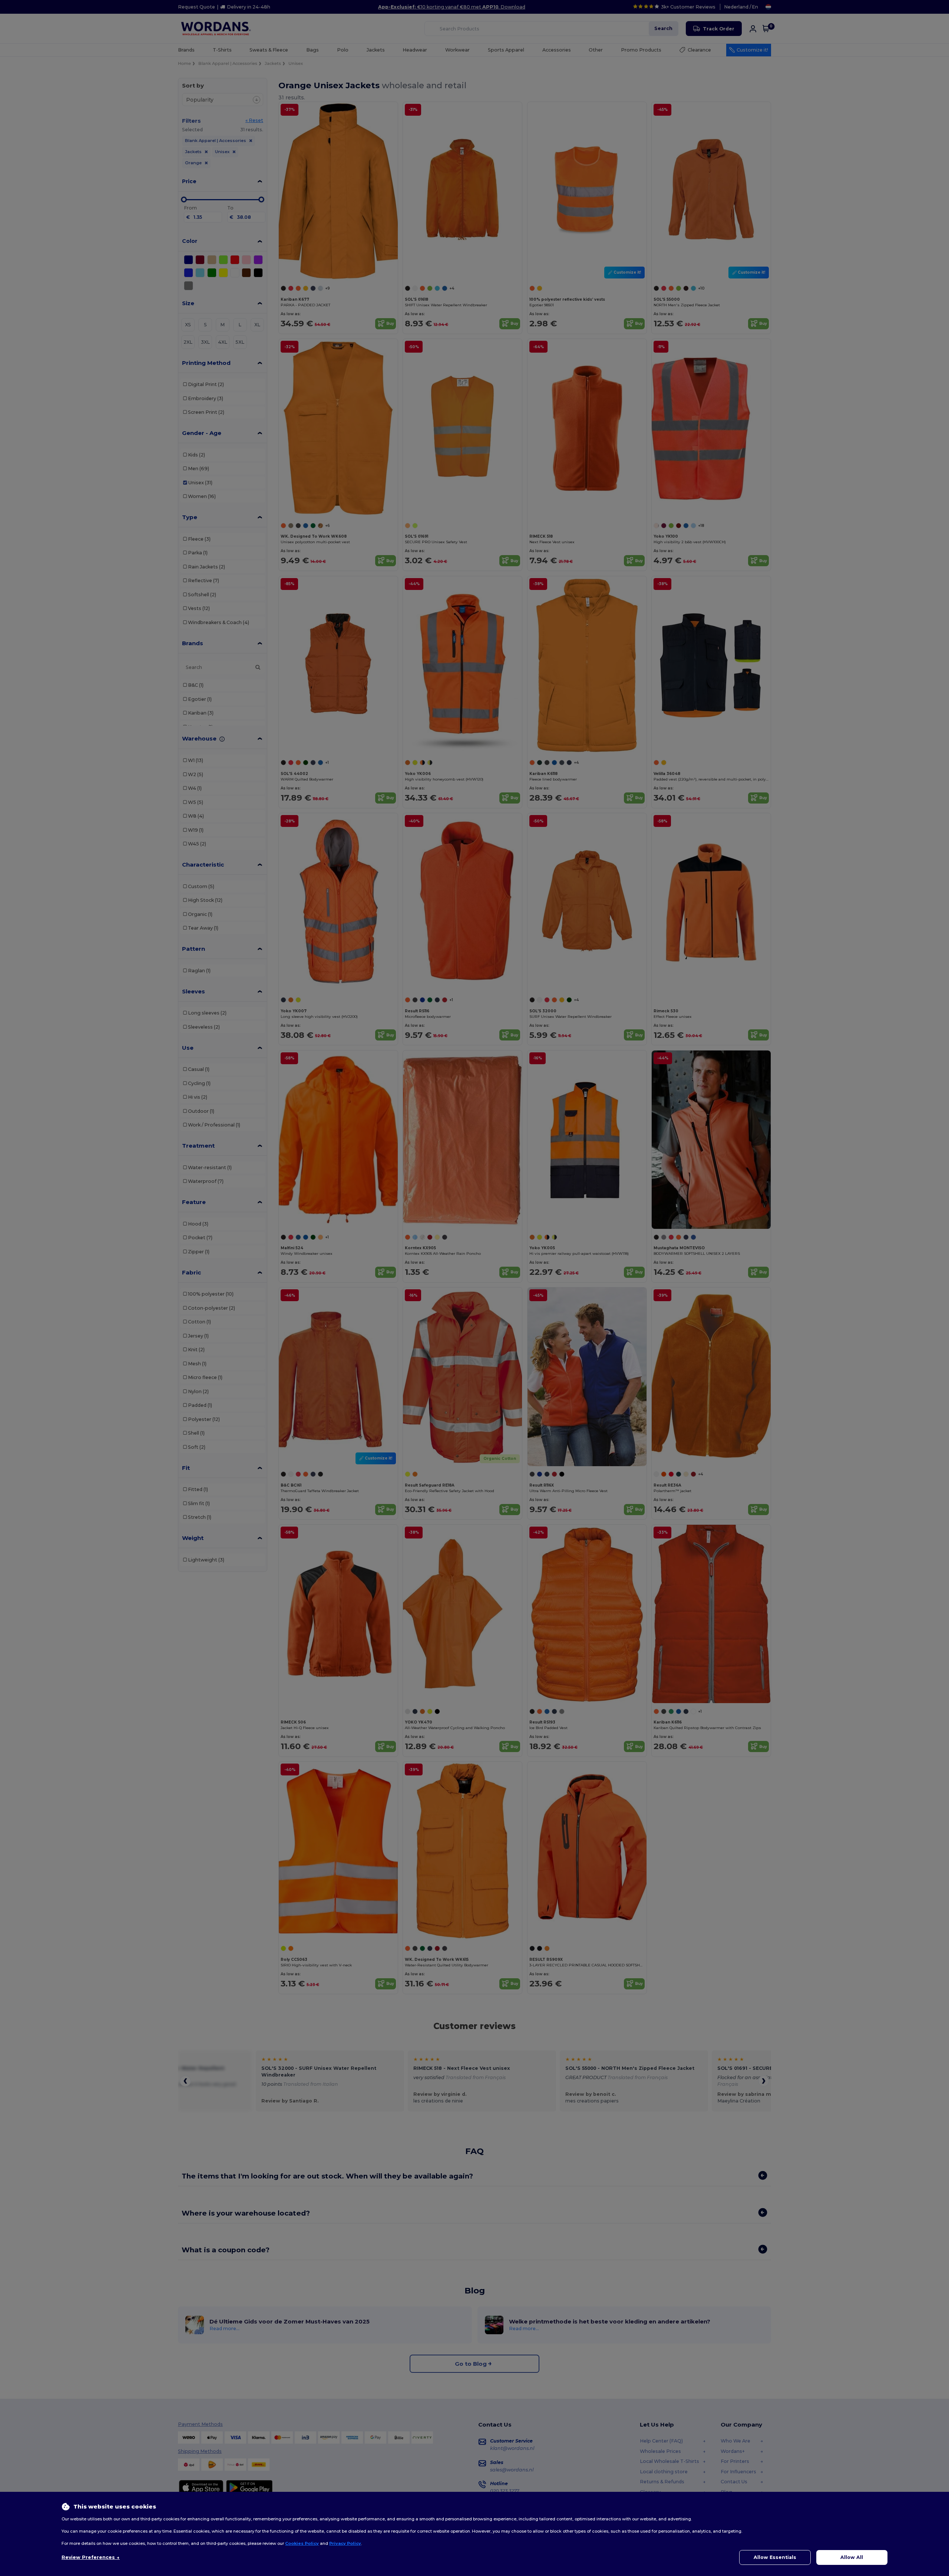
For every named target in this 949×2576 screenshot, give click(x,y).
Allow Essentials (775, 2557)
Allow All (852, 2557)
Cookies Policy (302, 2543)
